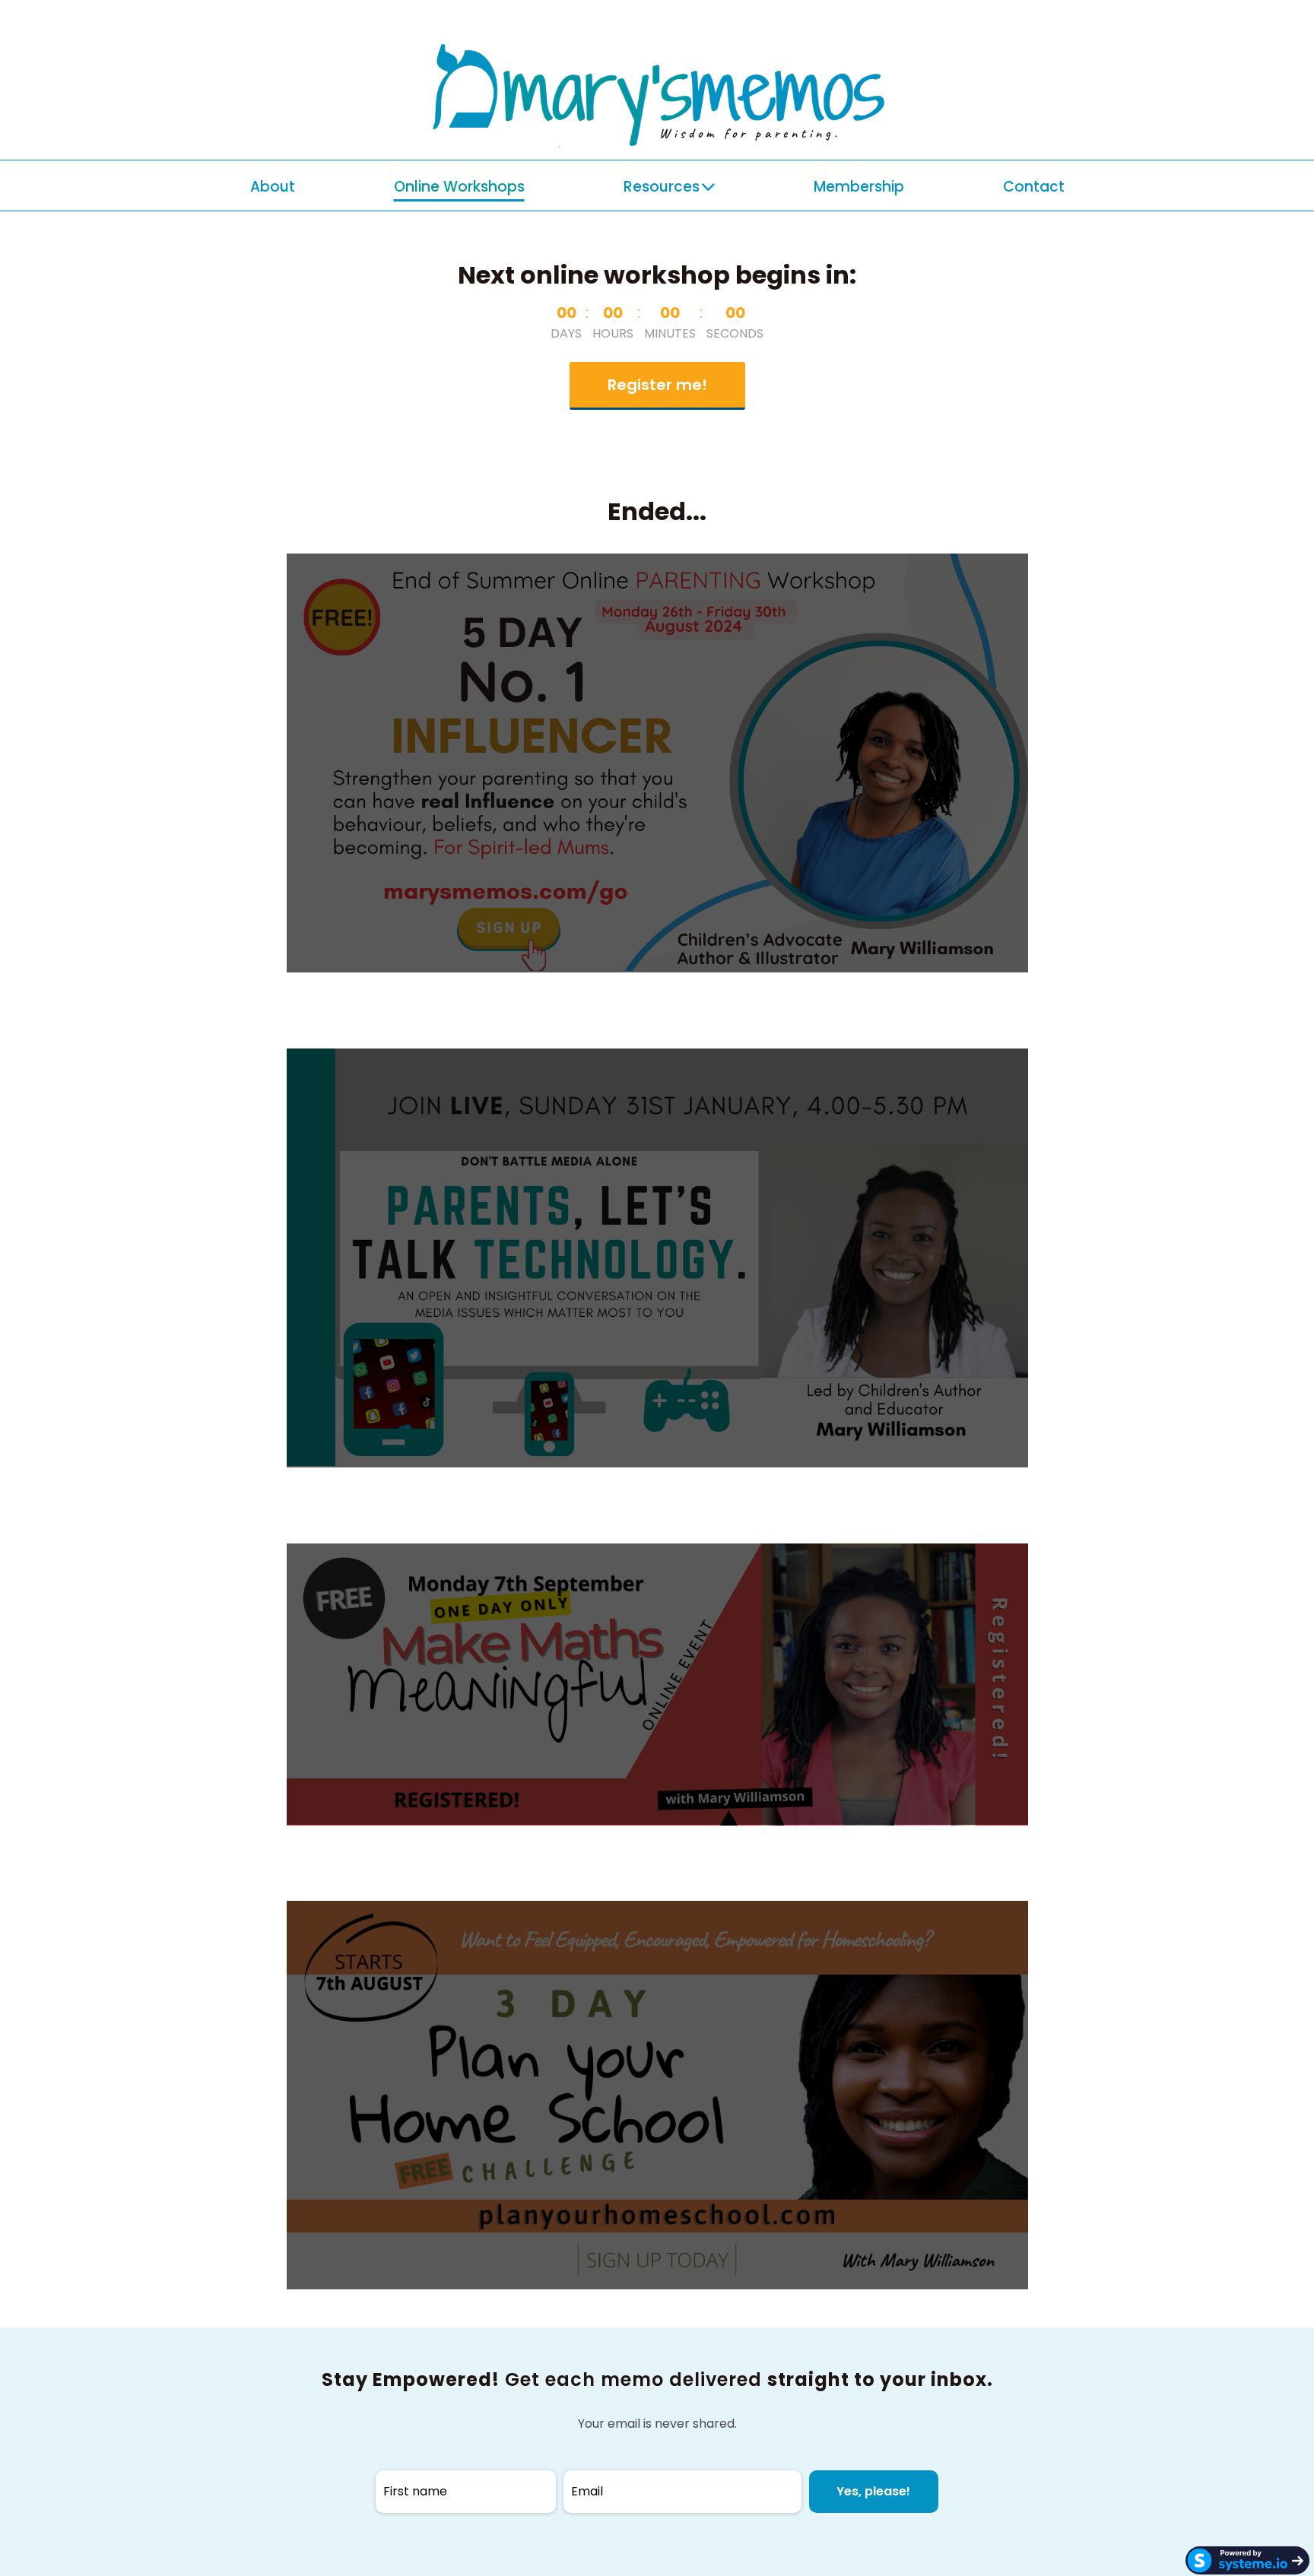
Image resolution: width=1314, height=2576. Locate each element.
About (273, 187)
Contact (1034, 187)
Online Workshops (459, 187)
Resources (662, 187)
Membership (859, 187)
